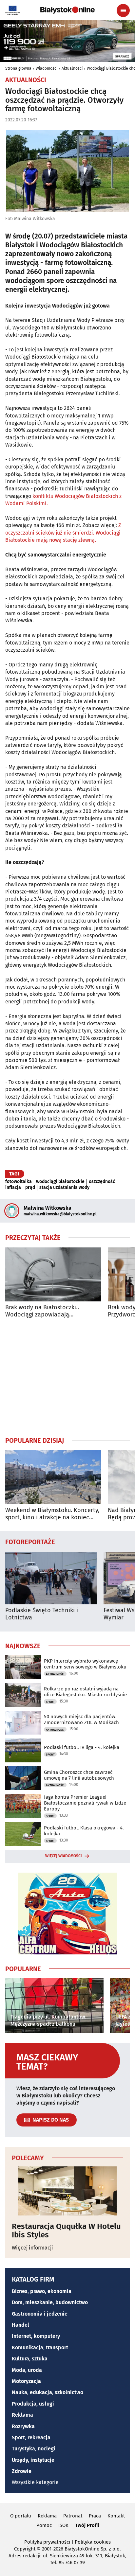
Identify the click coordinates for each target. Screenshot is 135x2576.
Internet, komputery (36, 2336)
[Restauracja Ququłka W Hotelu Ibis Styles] (67, 2191)
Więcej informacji (32, 2248)
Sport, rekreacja (31, 2437)
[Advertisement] (67, 1377)
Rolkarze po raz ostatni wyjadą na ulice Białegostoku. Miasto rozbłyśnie (85, 1692)
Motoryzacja (26, 2381)
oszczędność (102, 1182)
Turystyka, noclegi (34, 2449)
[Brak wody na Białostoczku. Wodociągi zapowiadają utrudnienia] (53, 1274)
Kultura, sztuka (30, 2359)
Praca (95, 2516)
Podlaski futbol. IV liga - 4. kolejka (82, 1747)
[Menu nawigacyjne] (123, 10)
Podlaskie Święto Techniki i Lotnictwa (42, 1614)
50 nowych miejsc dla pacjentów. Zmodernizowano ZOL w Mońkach (81, 1720)
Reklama (22, 2415)
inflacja (13, 1188)
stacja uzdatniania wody (64, 1188)
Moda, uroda (27, 2370)
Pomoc (44, 2525)
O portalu (21, 2516)
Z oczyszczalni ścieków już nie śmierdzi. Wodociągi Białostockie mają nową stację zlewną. (63, 533)
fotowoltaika (19, 1182)
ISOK (63, 2525)
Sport (50, 1702)
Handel (20, 2325)
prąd (30, 1188)
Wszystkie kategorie (35, 2482)
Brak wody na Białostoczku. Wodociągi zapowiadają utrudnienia (42, 1311)
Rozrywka (23, 2426)
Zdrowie (22, 2471)
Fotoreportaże (30, 1542)
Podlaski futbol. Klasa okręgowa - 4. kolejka (84, 1831)
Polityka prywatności (47, 2542)
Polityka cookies (93, 2542)
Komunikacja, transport (40, 2347)
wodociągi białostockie (60, 1182)
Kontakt (116, 2516)
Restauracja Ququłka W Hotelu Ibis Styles (66, 2231)
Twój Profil (87, 2525)
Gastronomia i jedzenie (40, 2314)
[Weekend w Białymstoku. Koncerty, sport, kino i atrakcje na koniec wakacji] (53, 1477)
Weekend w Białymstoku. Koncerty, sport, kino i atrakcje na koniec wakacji (52, 1514)
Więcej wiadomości (64, 1856)
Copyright (25, 2549)
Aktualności (72, 68)
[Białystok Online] (67, 10)
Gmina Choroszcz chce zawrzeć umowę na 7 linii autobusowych (79, 1775)
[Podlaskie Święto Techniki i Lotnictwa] (51, 1578)
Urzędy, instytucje (33, 2460)
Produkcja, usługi (33, 2404)
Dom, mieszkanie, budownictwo (50, 2302)
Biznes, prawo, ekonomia (42, 2291)
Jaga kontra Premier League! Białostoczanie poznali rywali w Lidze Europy (85, 1803)
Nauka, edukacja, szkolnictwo (48, 2392)
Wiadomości (47, 68)
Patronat (73, 2516)
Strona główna (18, 68)
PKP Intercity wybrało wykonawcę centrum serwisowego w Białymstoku (85, 1664)
